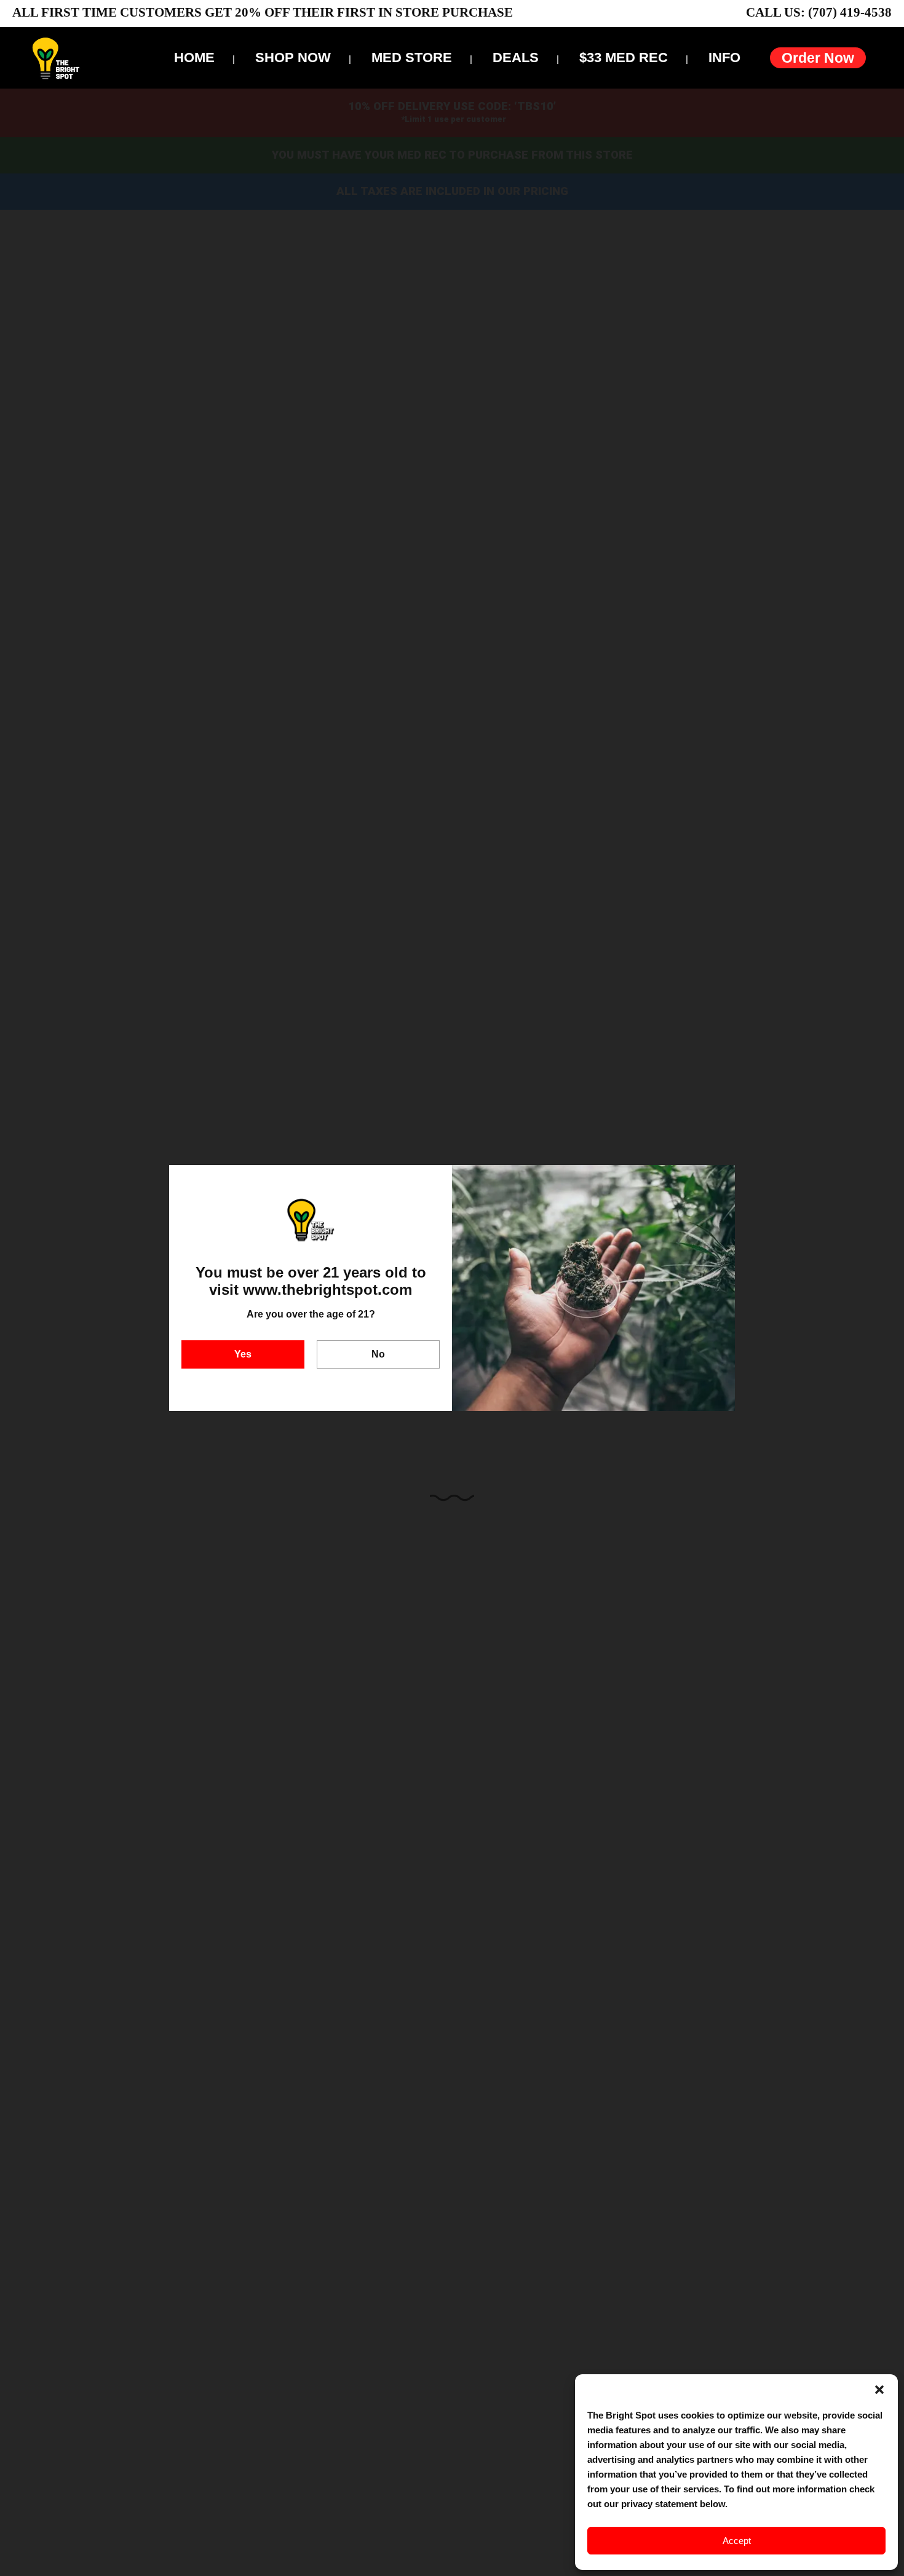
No (378, 1354)
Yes (243, 1354)
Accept (737, 2541)
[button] (879, 2390)
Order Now (818, 58)
